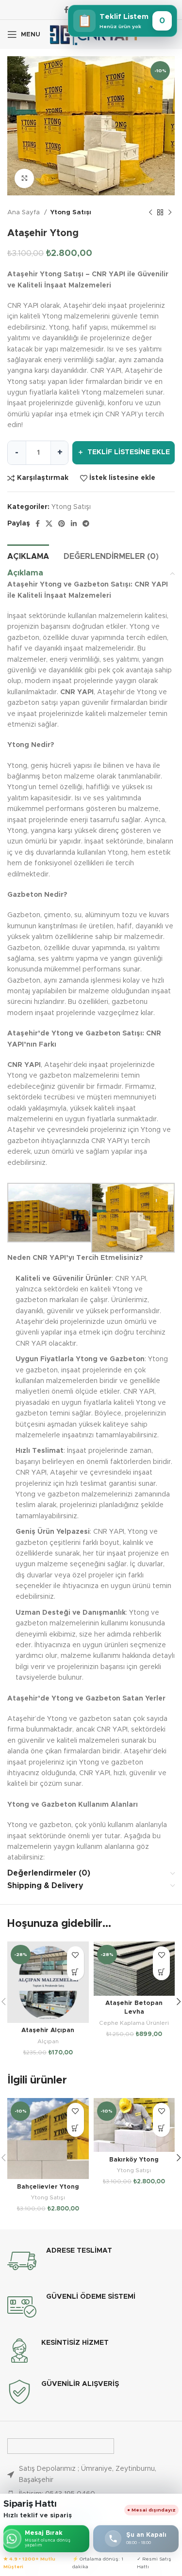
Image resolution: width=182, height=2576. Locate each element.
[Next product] (170, 213)
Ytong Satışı (71, 212)
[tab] (28, 556)
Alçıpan (48, 2041)
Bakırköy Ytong (134, 2160)
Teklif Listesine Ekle (124, 452)
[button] (75, 1972)
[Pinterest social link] (62, 524)
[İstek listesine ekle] (75, 1955)
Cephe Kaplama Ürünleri (134, 2023)
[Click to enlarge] (24, 178)
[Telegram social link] (86, 524)
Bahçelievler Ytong (48, 2187)
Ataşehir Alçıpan (48, 2030)
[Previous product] (150, 213)
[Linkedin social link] (74, 524)
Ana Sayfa (25, 212)
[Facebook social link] (66, 10)
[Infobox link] (91, 2261)
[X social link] (49, 524)
